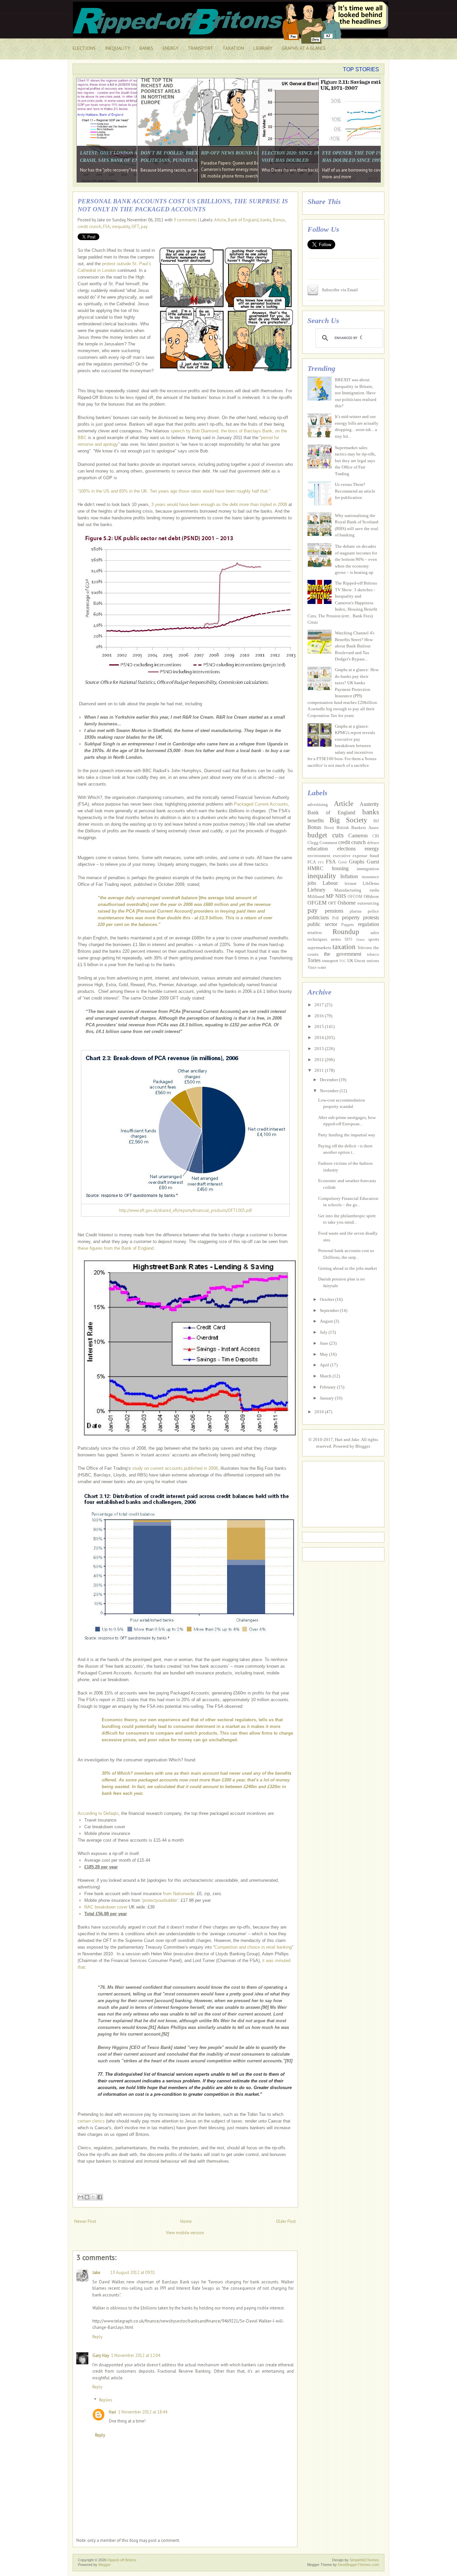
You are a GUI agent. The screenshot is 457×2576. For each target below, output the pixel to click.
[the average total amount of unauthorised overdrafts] (185, 911)
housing (340, 868)
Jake (96, 2273)
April (325, 1365)
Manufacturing (348, 890)
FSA (107, 227)
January (327, 1398)
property (351, 917)
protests (371, 917)
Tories (314, 960)
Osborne (347, 903)
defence (373, 843)
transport (330, 961)
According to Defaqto (98, 1813)
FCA (312, 862)
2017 (320, 1005)
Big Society (348, 820)
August (327, 1321)
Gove (343, 862)
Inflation (349, 876)
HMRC (315, 868)
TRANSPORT (200, 48)
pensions (334, 911)
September (330, 1310)
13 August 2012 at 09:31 (133, 2273)
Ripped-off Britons (122, 2560)
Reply (97, 2337)
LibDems (371, 883)
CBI (376, 836)
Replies (106, 2400)
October (328, 1299)
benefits (316, 820)
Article (220, 220)
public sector (322, 924)
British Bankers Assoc (358, 828)
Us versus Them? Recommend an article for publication (355, 491)
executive (342, 856)
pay (144, 227)
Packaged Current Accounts (261, 804)
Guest (373, 862)
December (329, 1080)
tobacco (373, 955)
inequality (121, 227)
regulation (369, 924)
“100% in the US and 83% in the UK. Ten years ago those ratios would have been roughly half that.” (174, 491)
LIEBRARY (263, 48)
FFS (321, 862)
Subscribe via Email (340, 290)
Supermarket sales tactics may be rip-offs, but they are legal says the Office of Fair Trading (355, 461)
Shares (360, 940)
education (318, 849)
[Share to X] (93, 2197)
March (326, 1376)
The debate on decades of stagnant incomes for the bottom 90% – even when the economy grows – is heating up (356, 559)
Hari (112, 2412)
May (325, 1354)
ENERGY (170, 48)
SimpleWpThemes (364, 2560)
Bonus (279, 220)
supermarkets (319, 948)
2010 (320, 1412)
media (374, 890)
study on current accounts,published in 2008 (175, 1468)
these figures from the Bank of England (116, 1248)
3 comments (185, 220)
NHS (341, 896)
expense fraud (366, 856)
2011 (320, 1070)
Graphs (357, 862)
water (322, 968)
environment (319, 856)
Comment (328, 843)
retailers (315, 933)
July (324, 1332)
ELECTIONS (84, 48)
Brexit (329, 828)
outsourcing (368, 903)
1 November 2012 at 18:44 (143, 2412)
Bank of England (243, 220)
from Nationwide (178, 1894)
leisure (351, 883)
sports (374, 939)
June (325, 1343)
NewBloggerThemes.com (358, 2565)
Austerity (369, 804)
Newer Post (85, 2221)
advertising (318, 804)
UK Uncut (356, 961)
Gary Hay (101, 2355)
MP (330, 896)
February (328, 1387)
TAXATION (233, 48)
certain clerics (91, 2121)
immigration (368, 869)
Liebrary (316, 890)
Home (186, 2221)
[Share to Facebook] (100, 2197)
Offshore (371, 896)
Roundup (346, 932)
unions (373, 961)
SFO (348, 940)
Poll (335, 918)
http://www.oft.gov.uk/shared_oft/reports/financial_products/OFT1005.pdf (186, 1210)
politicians (318, 917)
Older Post (286, 2221)
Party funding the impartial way (347, 1135)
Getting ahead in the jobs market (348, 1268)
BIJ (376, 821)
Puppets (348, 925)
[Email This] (81, 2197)
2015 (320, 1026)
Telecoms (365, 948)
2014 (320, 1038)
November (330, 1091)
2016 (320, 1016)
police (373, 911)
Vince (312, 968)
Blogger (362, 1446)
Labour (330, 883)
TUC (343, 961)
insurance (370, 877)
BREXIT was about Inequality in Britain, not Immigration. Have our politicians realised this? (356, 393)
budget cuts (326, 835)
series (336, 939)
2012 (320, 1060)
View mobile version (185, 2233)
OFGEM (317, 903)
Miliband (316, 896)
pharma (355, 911)
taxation (344, 947)
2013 (320, 1049)
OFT (135, 227)
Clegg (313, 843)
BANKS (146, 48)
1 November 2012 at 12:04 (136, 2355)
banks (266, 220)
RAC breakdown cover (106, 1907)
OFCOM (355, 897)
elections (346, 849)
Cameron (358, 836)
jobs (312, 883)
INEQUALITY (118, 48)
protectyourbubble (160, 1900)
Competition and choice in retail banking (253, 1947)
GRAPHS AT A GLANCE (304, 48)
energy (372, 849)
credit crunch (89, 227)
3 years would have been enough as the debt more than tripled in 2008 (219, 504)
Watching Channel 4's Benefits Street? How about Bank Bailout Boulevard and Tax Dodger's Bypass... (355, 646)
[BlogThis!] (87, 2197)
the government (342, 954)
